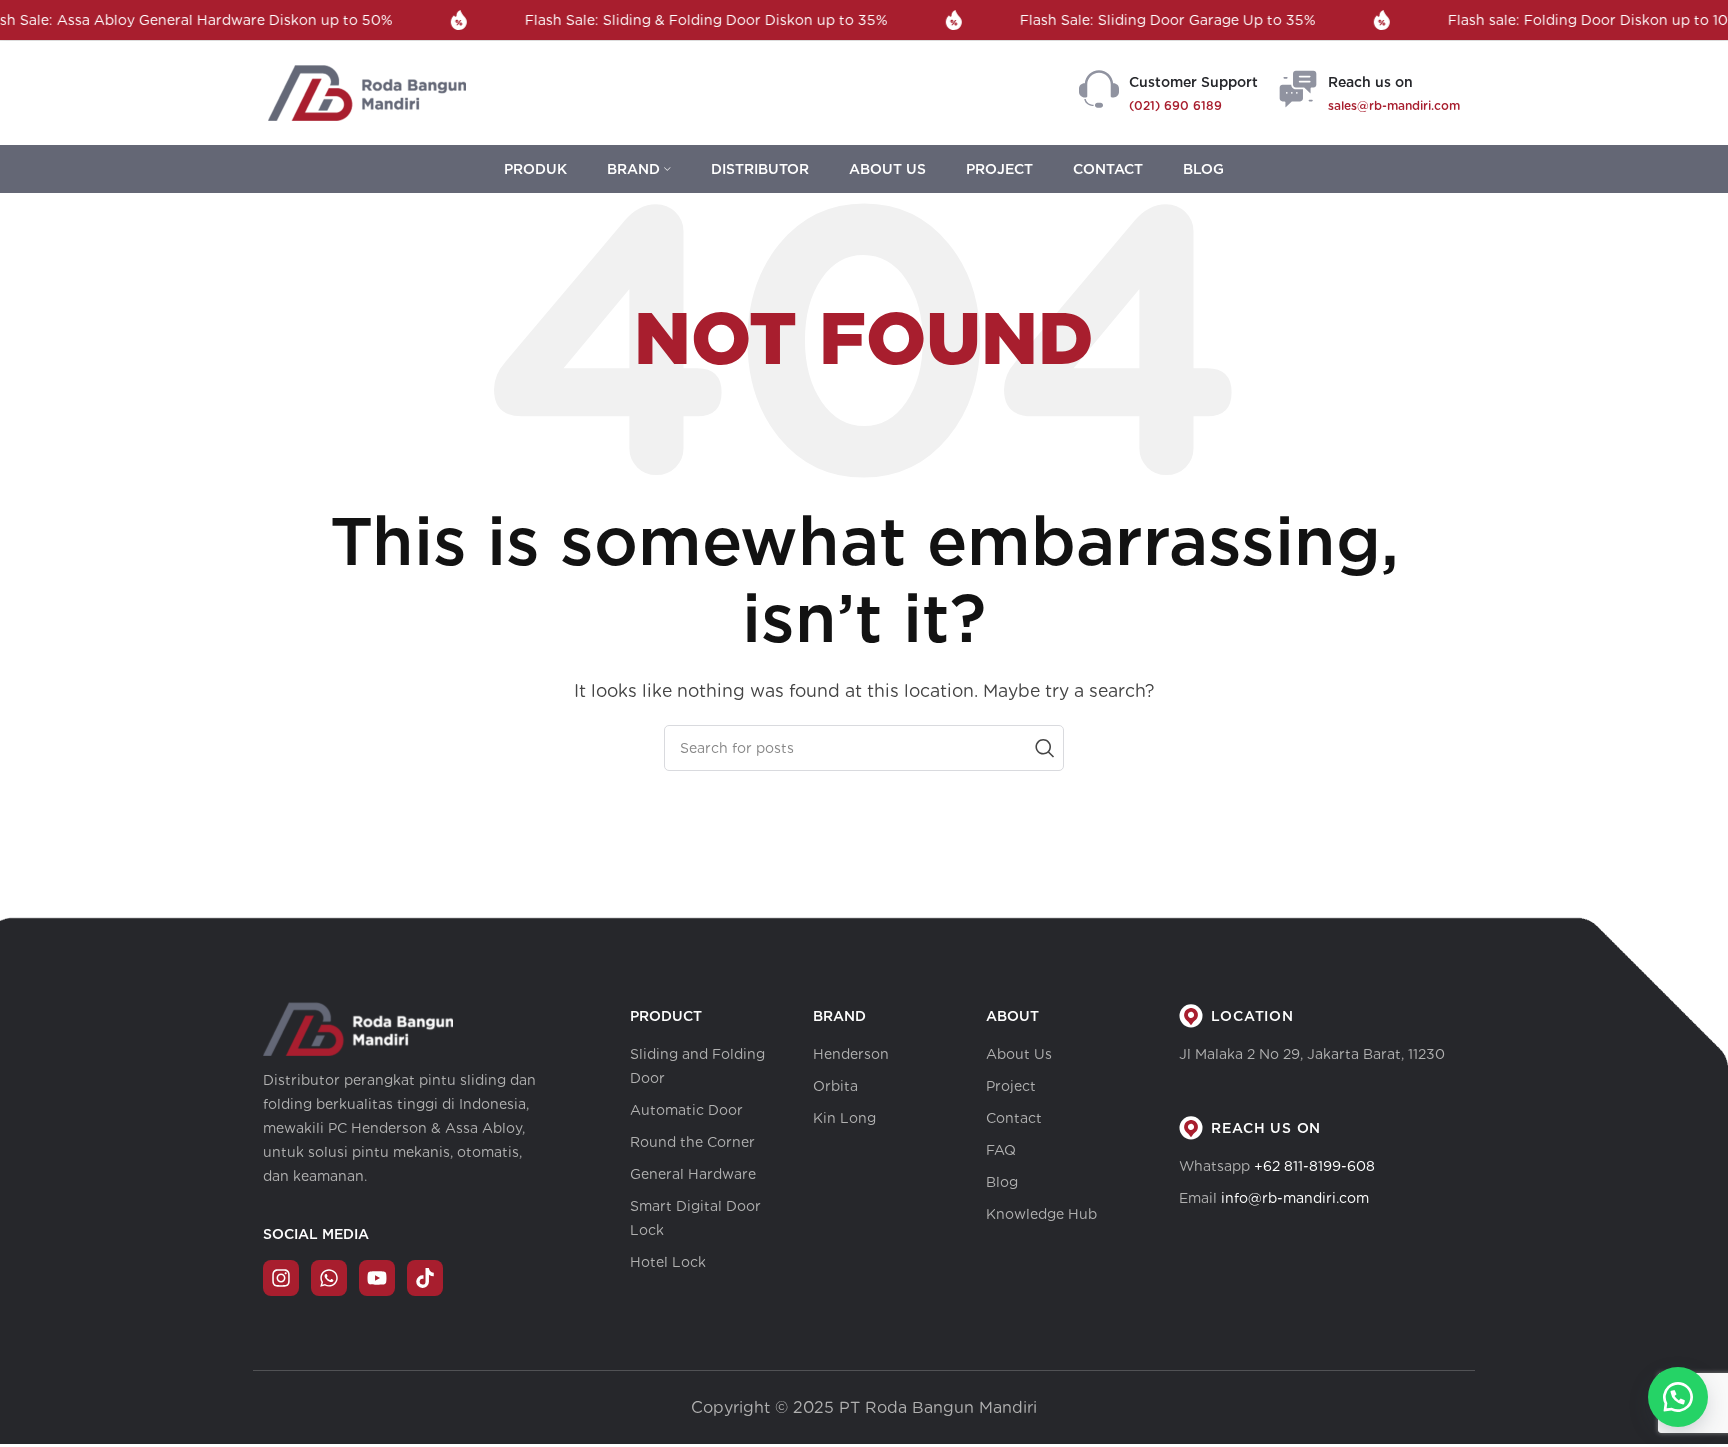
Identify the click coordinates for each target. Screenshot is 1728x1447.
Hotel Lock (668, 1262)
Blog (1002, 1182)
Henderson (851, 1054)
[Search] (1041, 748)
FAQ (1001, 1150)
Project (1011, 1086)
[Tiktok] (425, 1278)
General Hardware (693, 1174)
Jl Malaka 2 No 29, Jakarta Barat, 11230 (1312, 1054)
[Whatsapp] (329, 1278)
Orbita (835, 1086)
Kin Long (844, 1118)
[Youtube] (377, 1278)
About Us (1019, 1054)
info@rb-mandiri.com (1295, 1198)
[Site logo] (367, 91)
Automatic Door (686, 1110)
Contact (1014, 1118)
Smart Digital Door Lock (695, 1218)
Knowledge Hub (1041, 1214)
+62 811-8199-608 (1314, 1166)
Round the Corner (692, 1142)
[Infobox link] (1168, 93)
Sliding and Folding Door (697, 1066)
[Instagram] (281, 1278)
